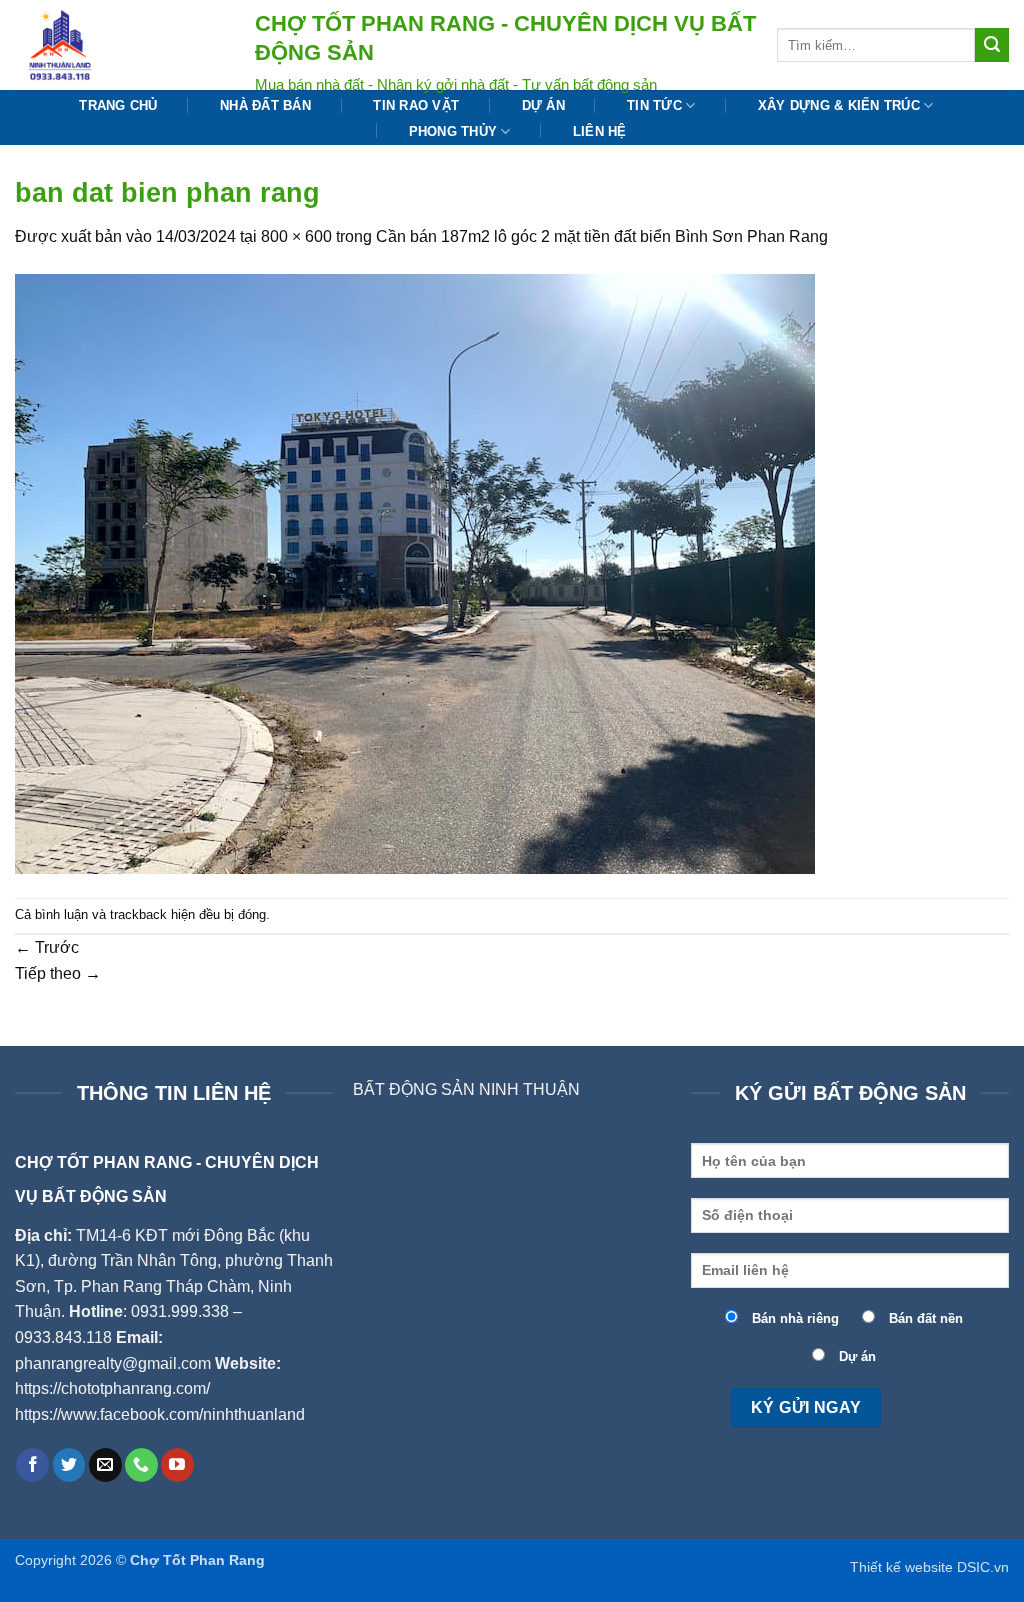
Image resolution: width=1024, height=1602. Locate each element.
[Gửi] (992, 45)
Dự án (543, 105)
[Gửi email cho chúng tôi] (105, 1465)
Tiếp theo (58, 973)
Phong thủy (453, 131)
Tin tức (654, 105)
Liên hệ (600, 131)
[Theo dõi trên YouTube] (177, 1465)
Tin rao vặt (416, 105)
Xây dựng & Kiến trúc (839, 105)
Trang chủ (118, 105)
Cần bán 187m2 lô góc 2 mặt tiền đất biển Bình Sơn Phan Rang (602, 236)
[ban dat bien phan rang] (415, 572)
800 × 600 (296, 236)
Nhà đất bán (265, 105)
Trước (47, 947)
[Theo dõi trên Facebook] (32, 1465)
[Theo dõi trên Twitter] (69, 1465)
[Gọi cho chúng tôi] (141, 1465)
